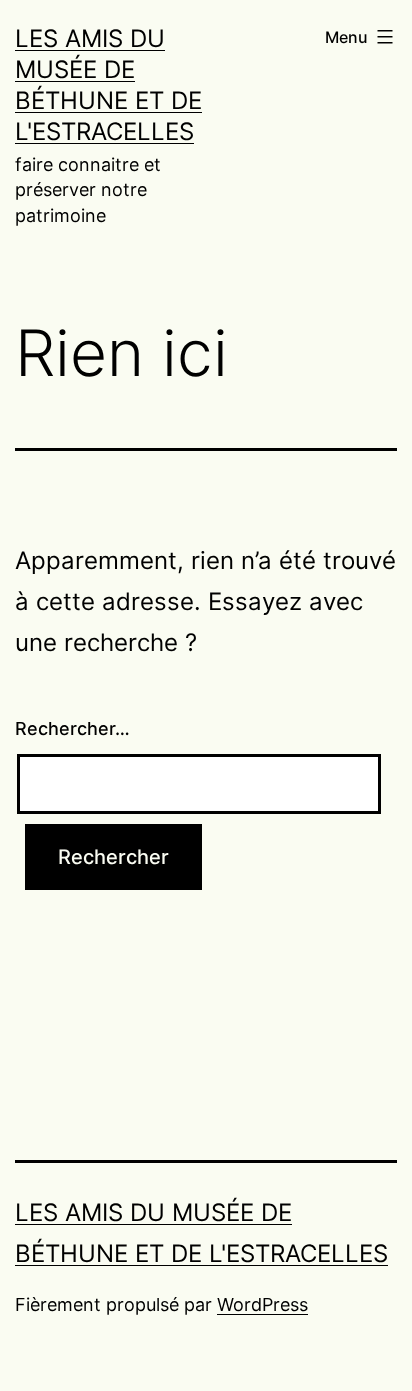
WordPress (262, 1304)
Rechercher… (72, 728)
